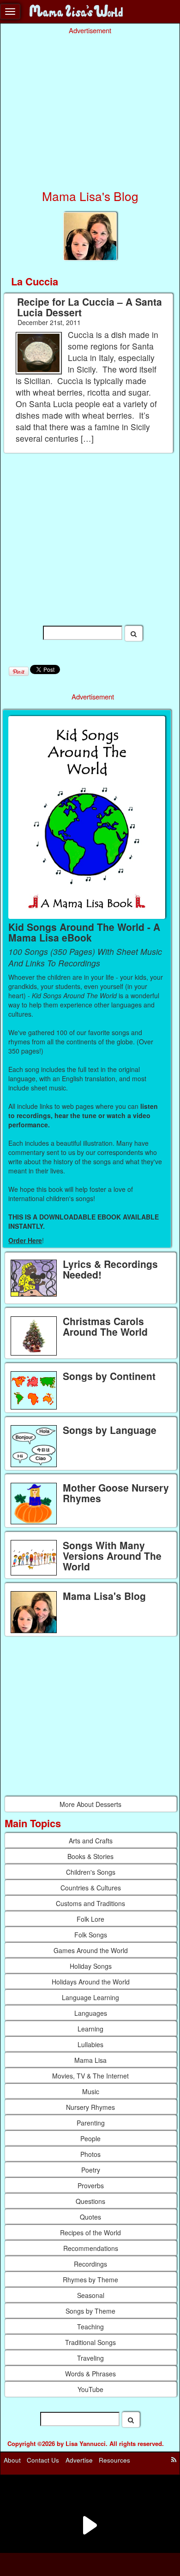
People (90, 2138)
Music (91, 2091)
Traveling (90, 2358)
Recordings (90, 2264)
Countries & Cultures (91, 1888)
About (12, 2460)
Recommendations (91, 2248)
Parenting (91, 2123)
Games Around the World (91, 1950)
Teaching (90, 2327)
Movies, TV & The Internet (90, 2076)
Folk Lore (90, 1919)
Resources (114, 2460)
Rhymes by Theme (90, 2280)
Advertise (79, 2460)
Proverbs (91, 2185)
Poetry (91, 2170)
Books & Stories (90, 1856)
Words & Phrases (90, 2374)
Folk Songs (91, 1935)
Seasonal (91, 2295)
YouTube (90, 2389)
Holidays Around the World (91, 1982)
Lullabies (90, 2044)
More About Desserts (90, 1804)
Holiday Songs (91, 1966)
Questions (90, 2201)
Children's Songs (91, 1872)
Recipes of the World (90, 2233)
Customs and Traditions (90, 1903)
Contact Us (43, 2460)
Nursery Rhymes (90, 2107)
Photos (90, 2154)
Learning (90, 2029)
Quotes (90, 2217)
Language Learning (90, 1997)
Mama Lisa (90, 2060)
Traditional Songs (90, 2342)
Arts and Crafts (91, 1841)
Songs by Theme (90, 2311)
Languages (91, 2013)
